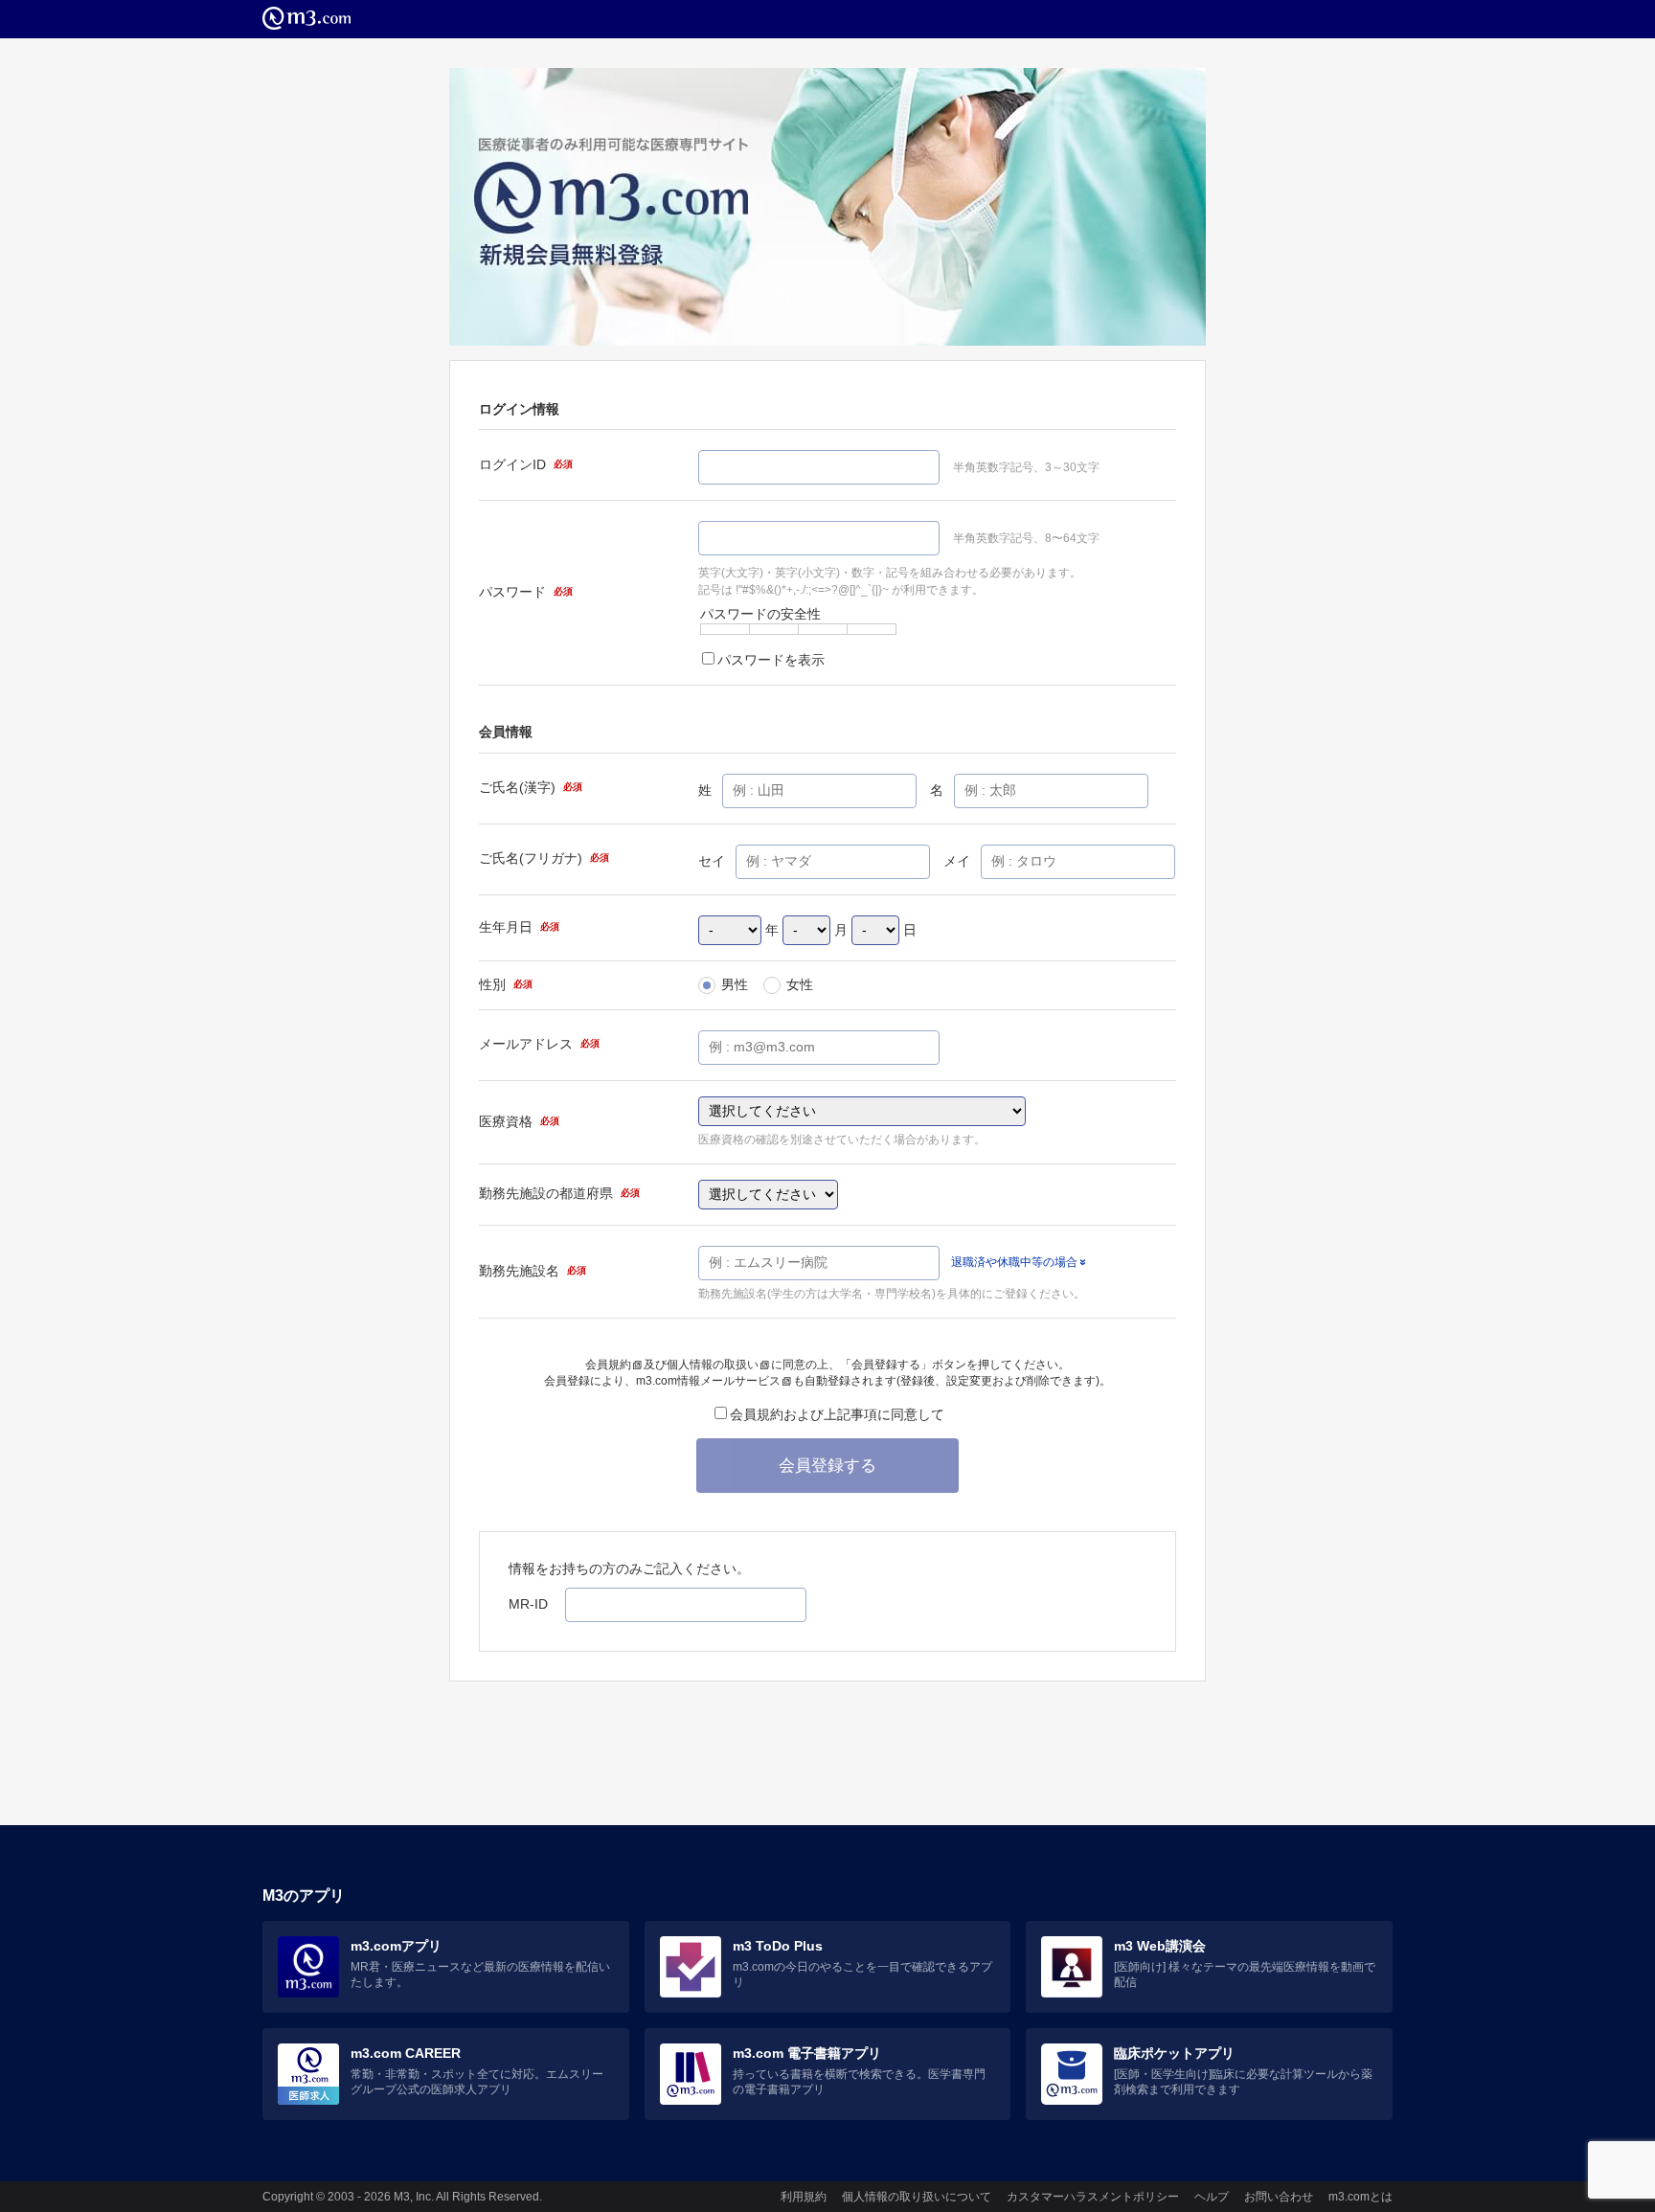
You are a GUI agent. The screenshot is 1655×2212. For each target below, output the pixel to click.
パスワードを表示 (771, 660)
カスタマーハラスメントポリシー (1093, 2197)
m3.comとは (1360, 2197)
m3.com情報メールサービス (708, 1381)
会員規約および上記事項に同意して (837, 1414)
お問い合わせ (1279, 2197)
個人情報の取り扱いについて (917, 2197)
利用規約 (804, 2197)
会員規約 (608, 1365)
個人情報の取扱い (713, 1365)
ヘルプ (1212, 2197)
